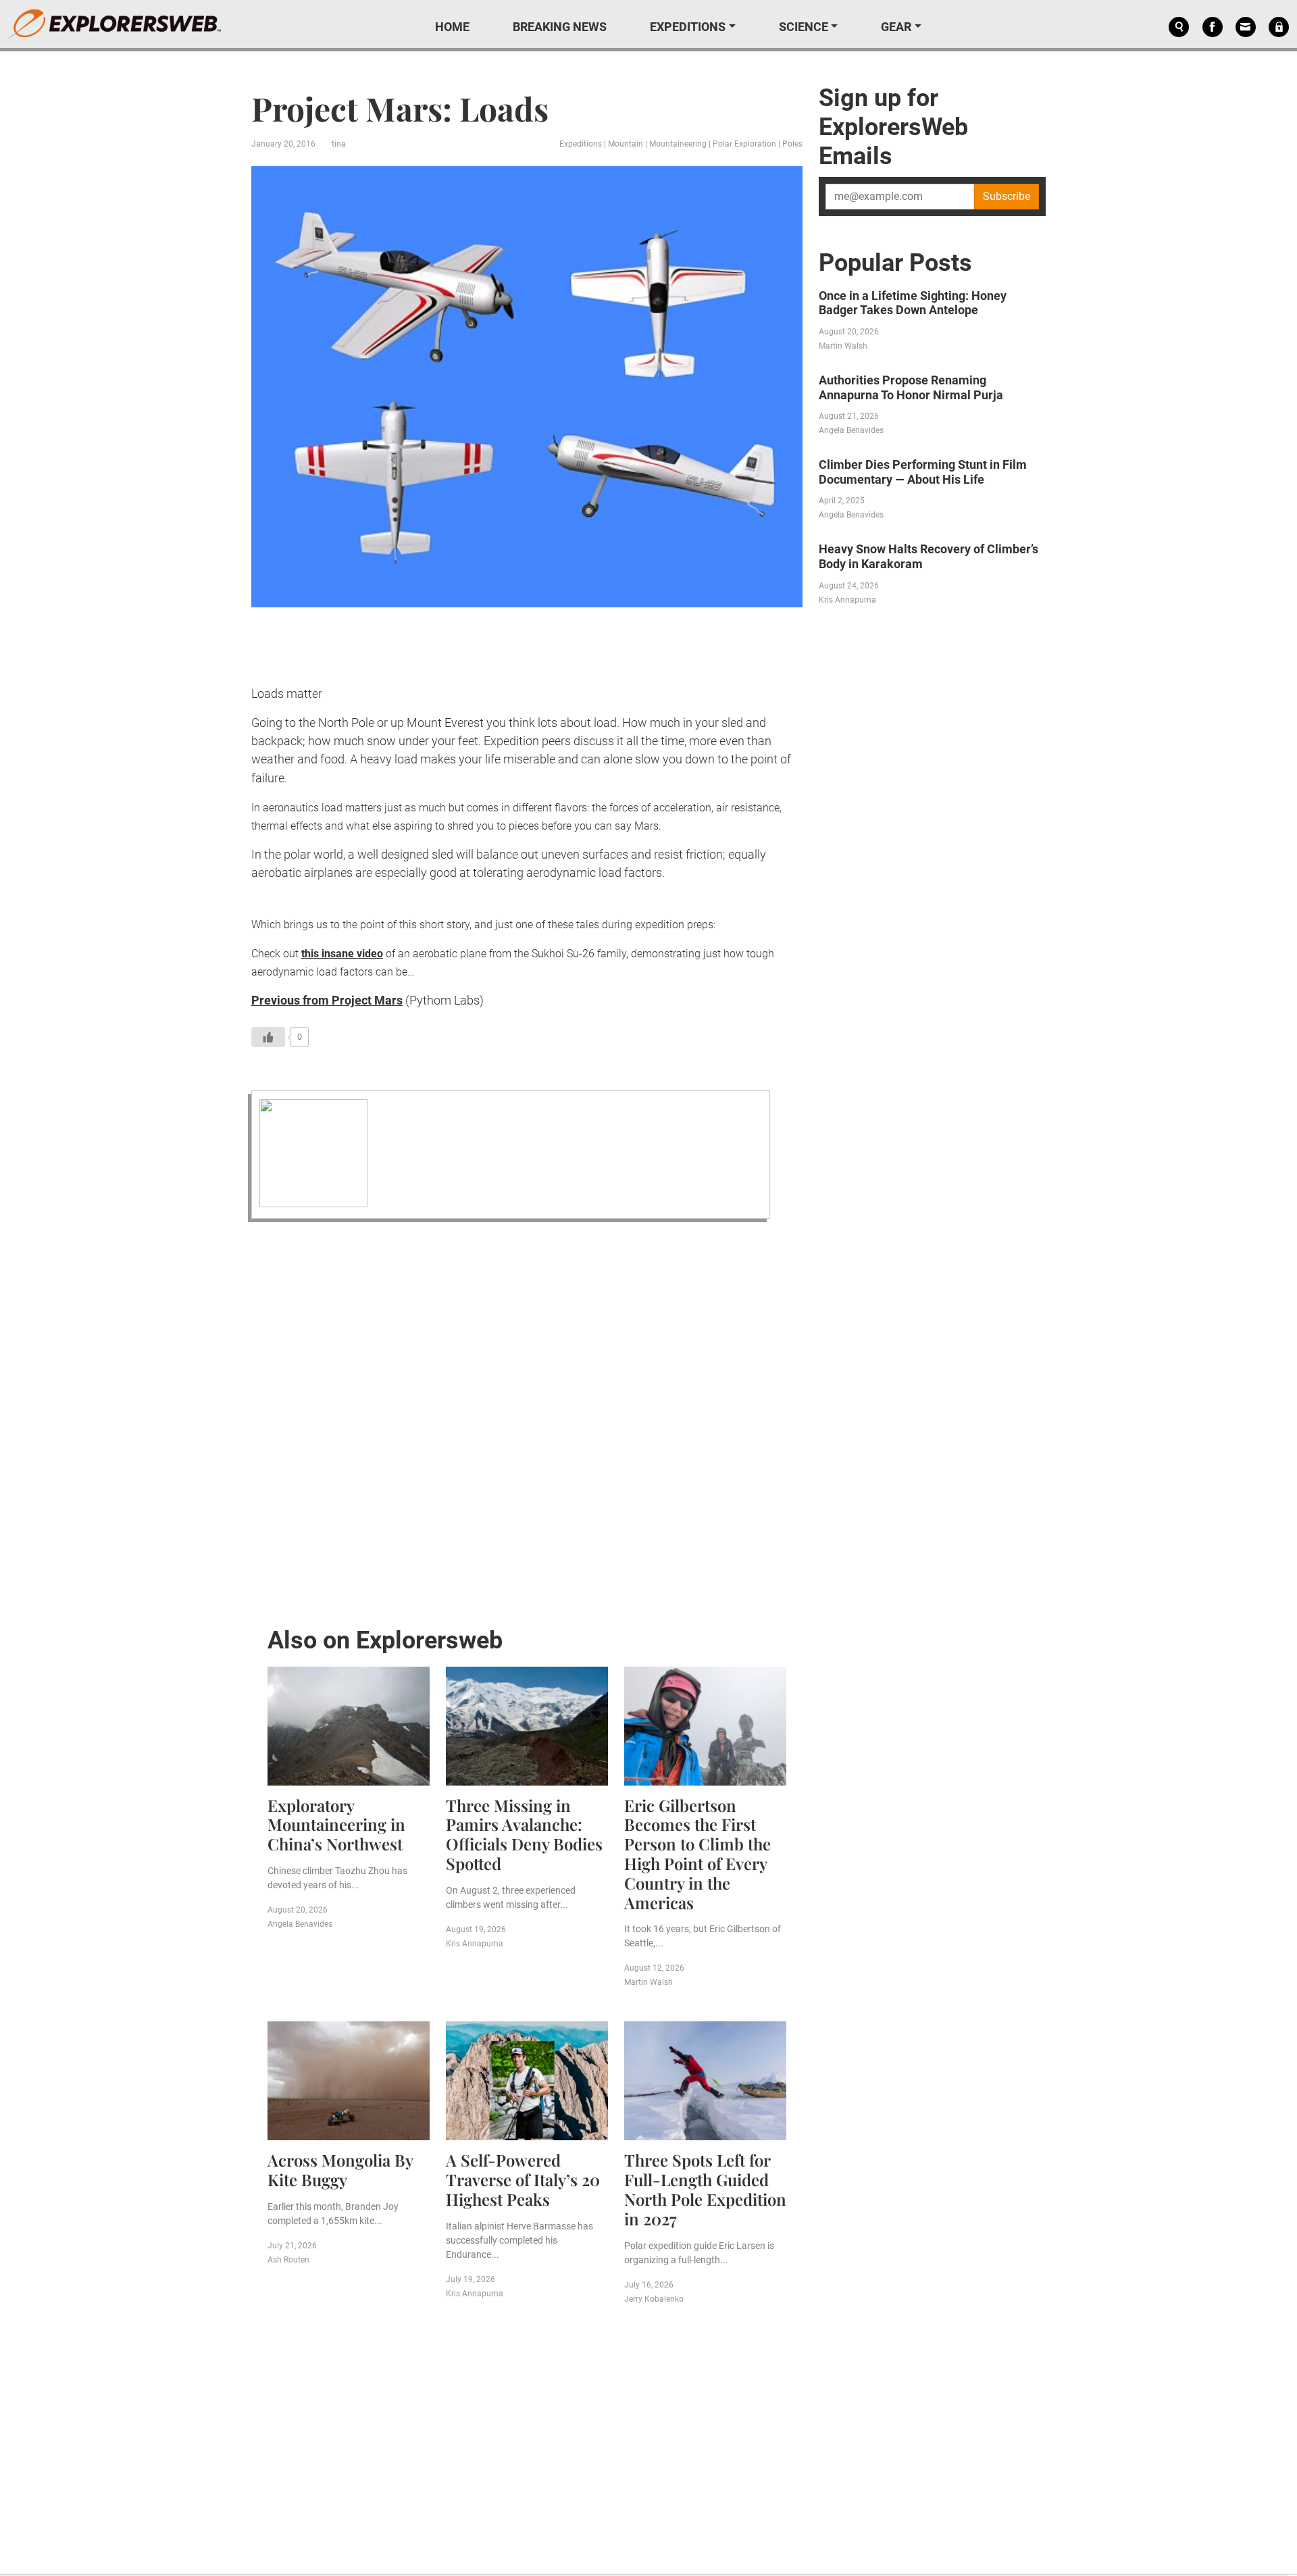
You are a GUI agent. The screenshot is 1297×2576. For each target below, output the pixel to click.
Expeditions (688, 27)
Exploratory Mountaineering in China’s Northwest (336, 1825)
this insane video (342, 954)
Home (452, 27)
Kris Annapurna (475, 1944)
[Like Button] (268, 1037)
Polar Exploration (744, 144)
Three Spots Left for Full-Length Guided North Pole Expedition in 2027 (705, 2189)
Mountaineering (678, 144)
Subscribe (1007, 196)
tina (339, 144)
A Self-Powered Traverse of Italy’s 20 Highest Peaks (523, 2179)
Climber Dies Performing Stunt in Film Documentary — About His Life (923, 472)
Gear (896, 27)
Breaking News (560, 27)
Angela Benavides (300, 1924)
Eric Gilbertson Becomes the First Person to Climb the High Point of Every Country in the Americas (697, 1854)
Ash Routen (288, 2260)
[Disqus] (527, 1420)
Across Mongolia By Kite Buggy (340, 2170)
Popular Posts (895, 263)
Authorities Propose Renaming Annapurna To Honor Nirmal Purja (911, 387)
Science (804, 27)
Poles (792, 144)
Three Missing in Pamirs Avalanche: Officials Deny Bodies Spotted (524, 1834)
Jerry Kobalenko (654, 2299)
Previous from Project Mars (327, 1000)
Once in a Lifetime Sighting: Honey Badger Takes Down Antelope (913, 303)
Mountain (626, 144)
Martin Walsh (648, 1982)
